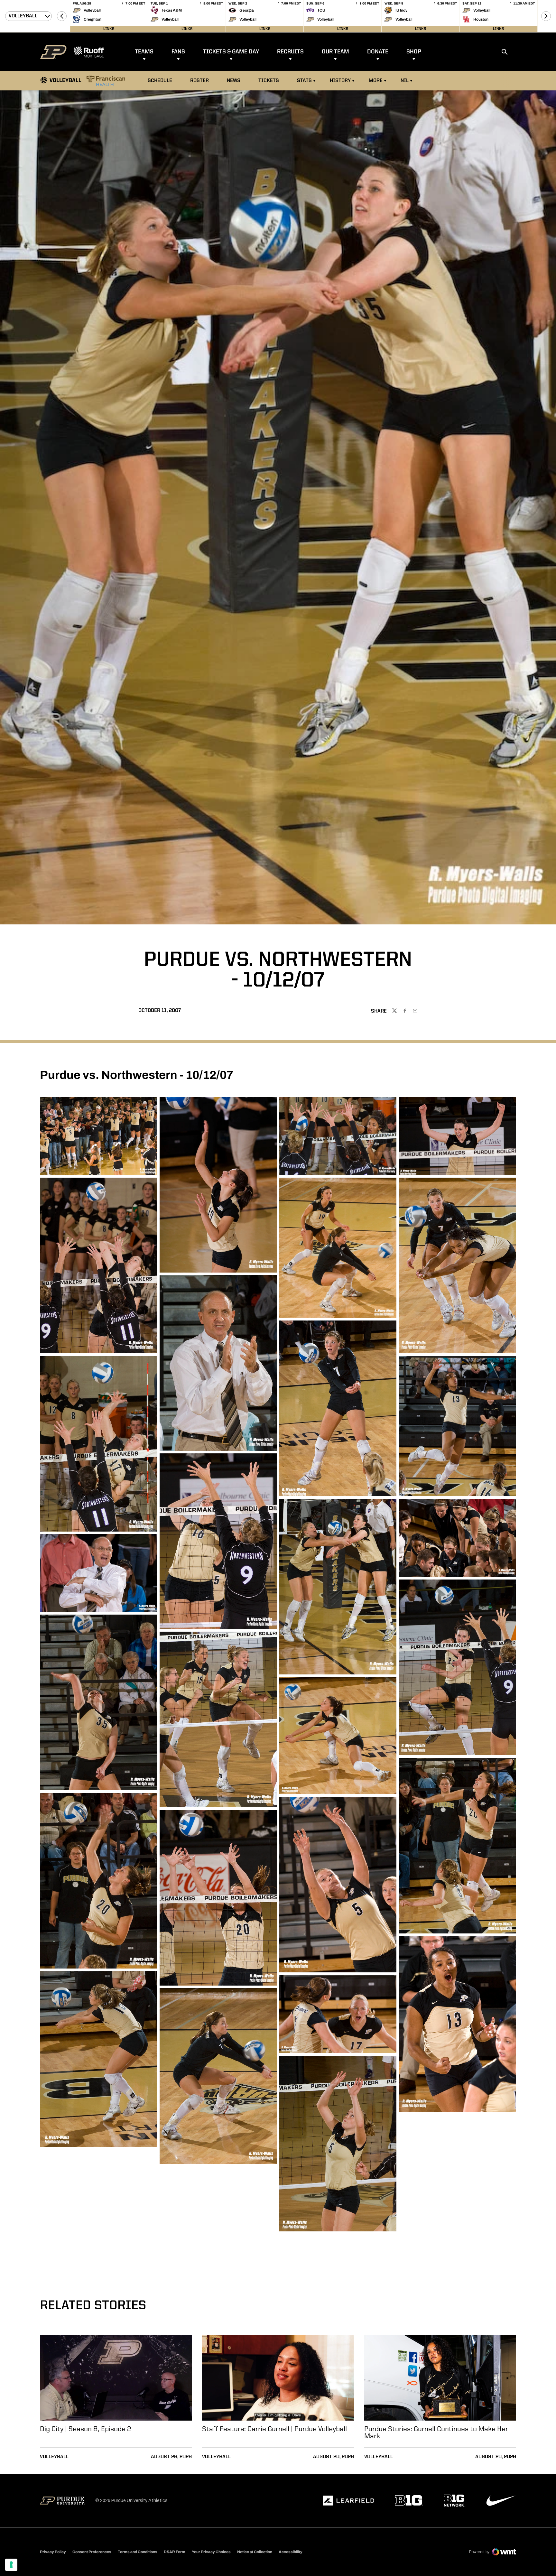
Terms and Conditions (138, 2552)
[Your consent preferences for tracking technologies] (11, 2565)
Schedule (160, 81)
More (376, 81)
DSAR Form (175, 2552)
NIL (405, 81)
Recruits (290, 52)
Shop (414, 52)
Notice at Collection (255, 2552)
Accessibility (291, 2552)
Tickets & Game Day (231, 52)
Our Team (335, 52)
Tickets (269, 81)
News (234, 81)
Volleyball (54, 2457)
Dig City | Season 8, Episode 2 (85, 2429)
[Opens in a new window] (348, 2501)
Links (109, 29)
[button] (62, 16)
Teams (144, 52)
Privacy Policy (53, 2552)
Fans (178, 52)
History (340, 81)
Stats (304, 81)
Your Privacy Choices (211, 2552)
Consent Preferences (92, 2552)
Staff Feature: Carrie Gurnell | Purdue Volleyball (274, 2429)
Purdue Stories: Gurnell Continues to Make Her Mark (436, 2433)
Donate (378, 52)
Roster (199, 81)
